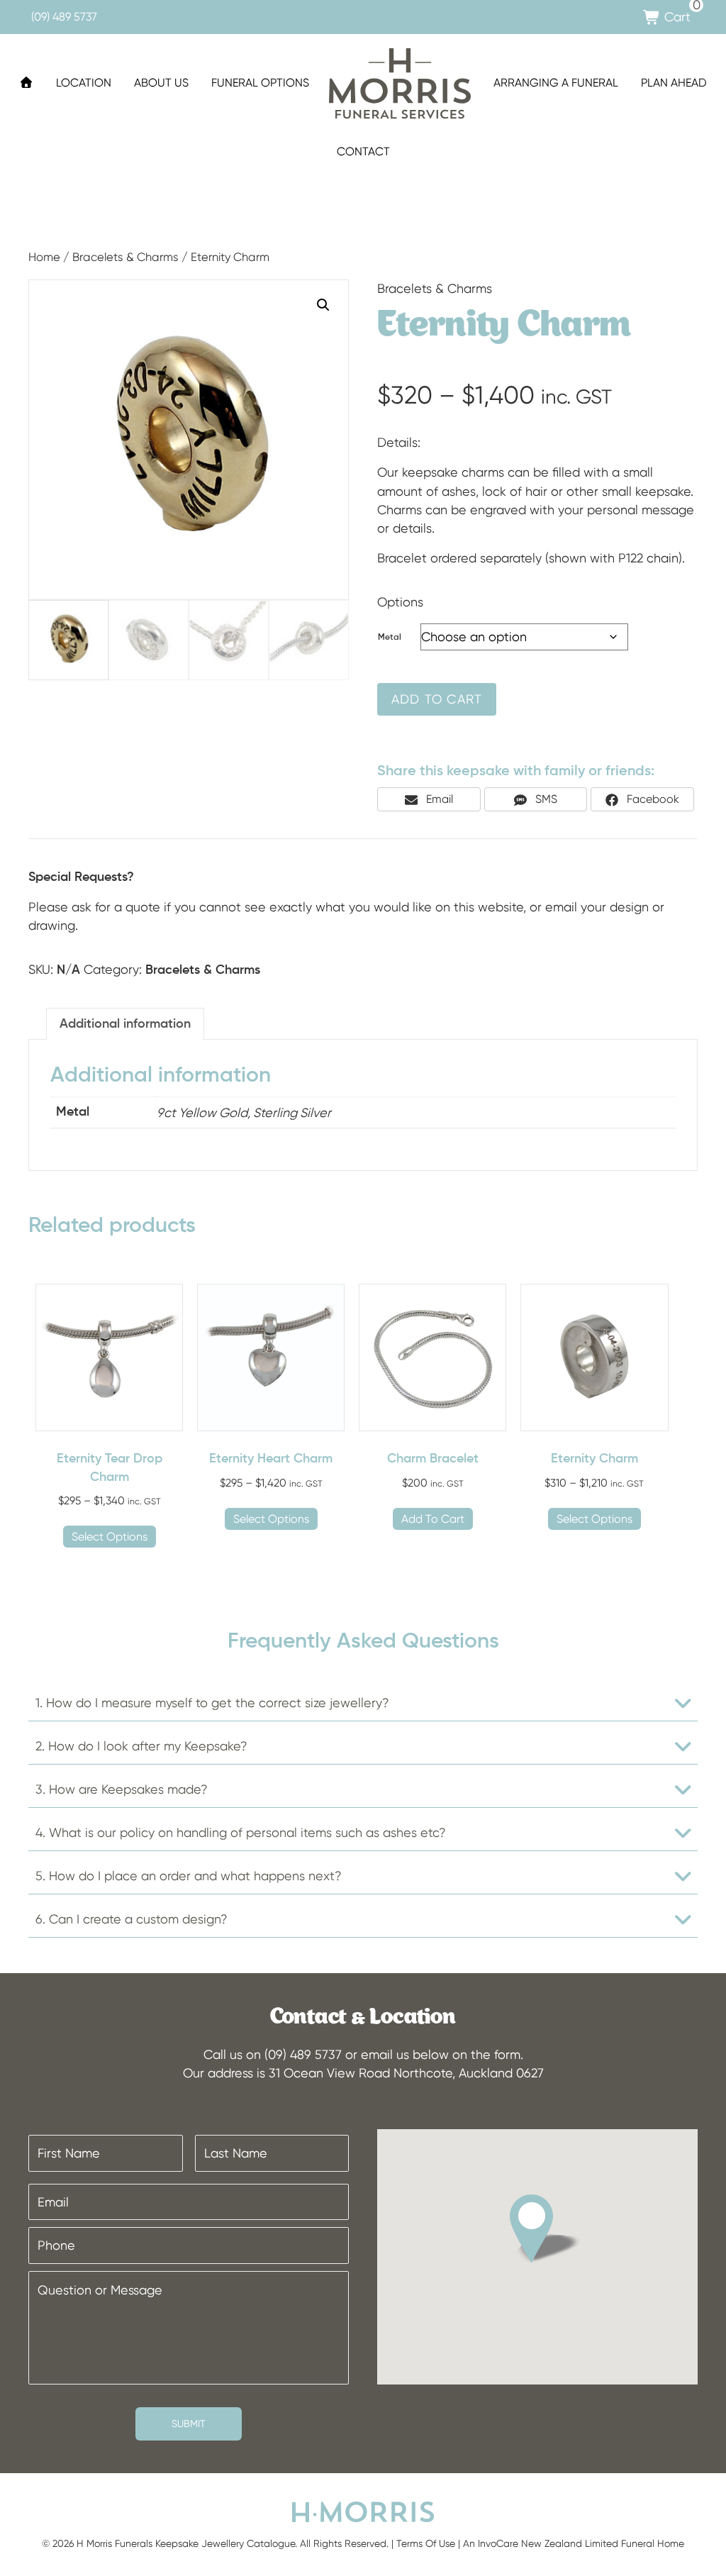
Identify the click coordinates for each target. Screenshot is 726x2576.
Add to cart (437, 699)
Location (84, 83)
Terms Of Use (426, 2543)
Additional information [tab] (125, 1024)
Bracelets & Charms (125, 257)
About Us (161, 83)
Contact (363, 151)
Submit (189, 2424)
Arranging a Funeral (556, 83)
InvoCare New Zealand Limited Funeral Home (581, 2543)
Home (44, 257)
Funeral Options (260, 83)
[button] (323, 305)
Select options (110, 1537)
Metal (390, 638)
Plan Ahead (674, 83)
